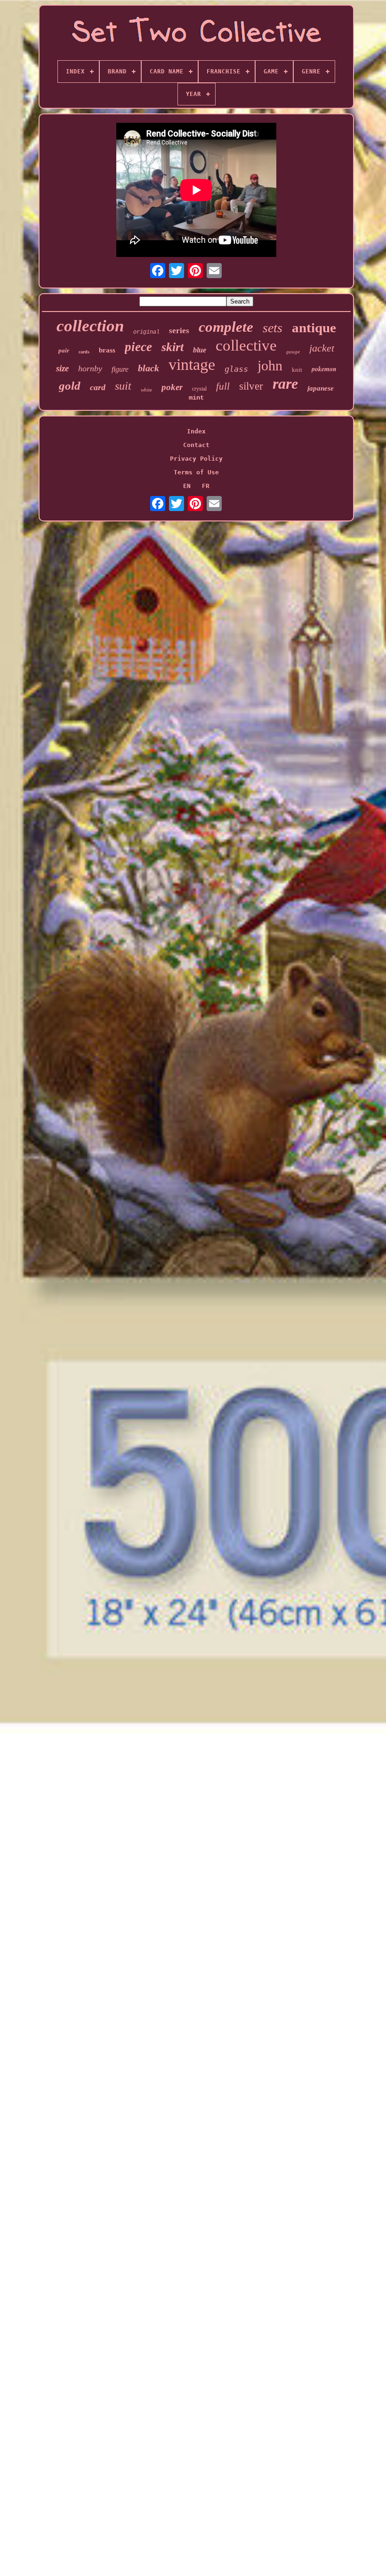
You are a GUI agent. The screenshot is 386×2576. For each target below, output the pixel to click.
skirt (173, 347)
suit (123, 386)
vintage (192, 364)
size (62, 368)
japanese (321, 388)
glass (236, 369)
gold (70, 386)
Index (196, 431)
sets (273, 328)
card (98, 387)
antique (314, 328)
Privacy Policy (196, 459)
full (223, 386)
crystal (199, 389)
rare (285, 384)
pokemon (324, 369)
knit (297, 370)
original (146, 332)
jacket (322, 348)
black (149, 368)
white (146, 390)
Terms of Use (196, 472)
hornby (90, 368)
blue (200, 350)
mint (196, 398)
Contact (196, 445)
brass (107, 350)
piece (138, 347)
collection (90, 326)
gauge (293, 352)
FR (206, 486)
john (270, 365)
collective (246, 345)
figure (120, 369)
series (179, 331)
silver (251, 386)
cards (84, 352)
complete (226, 327)
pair (64, 350)
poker (172, 387)
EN (187, 486)
